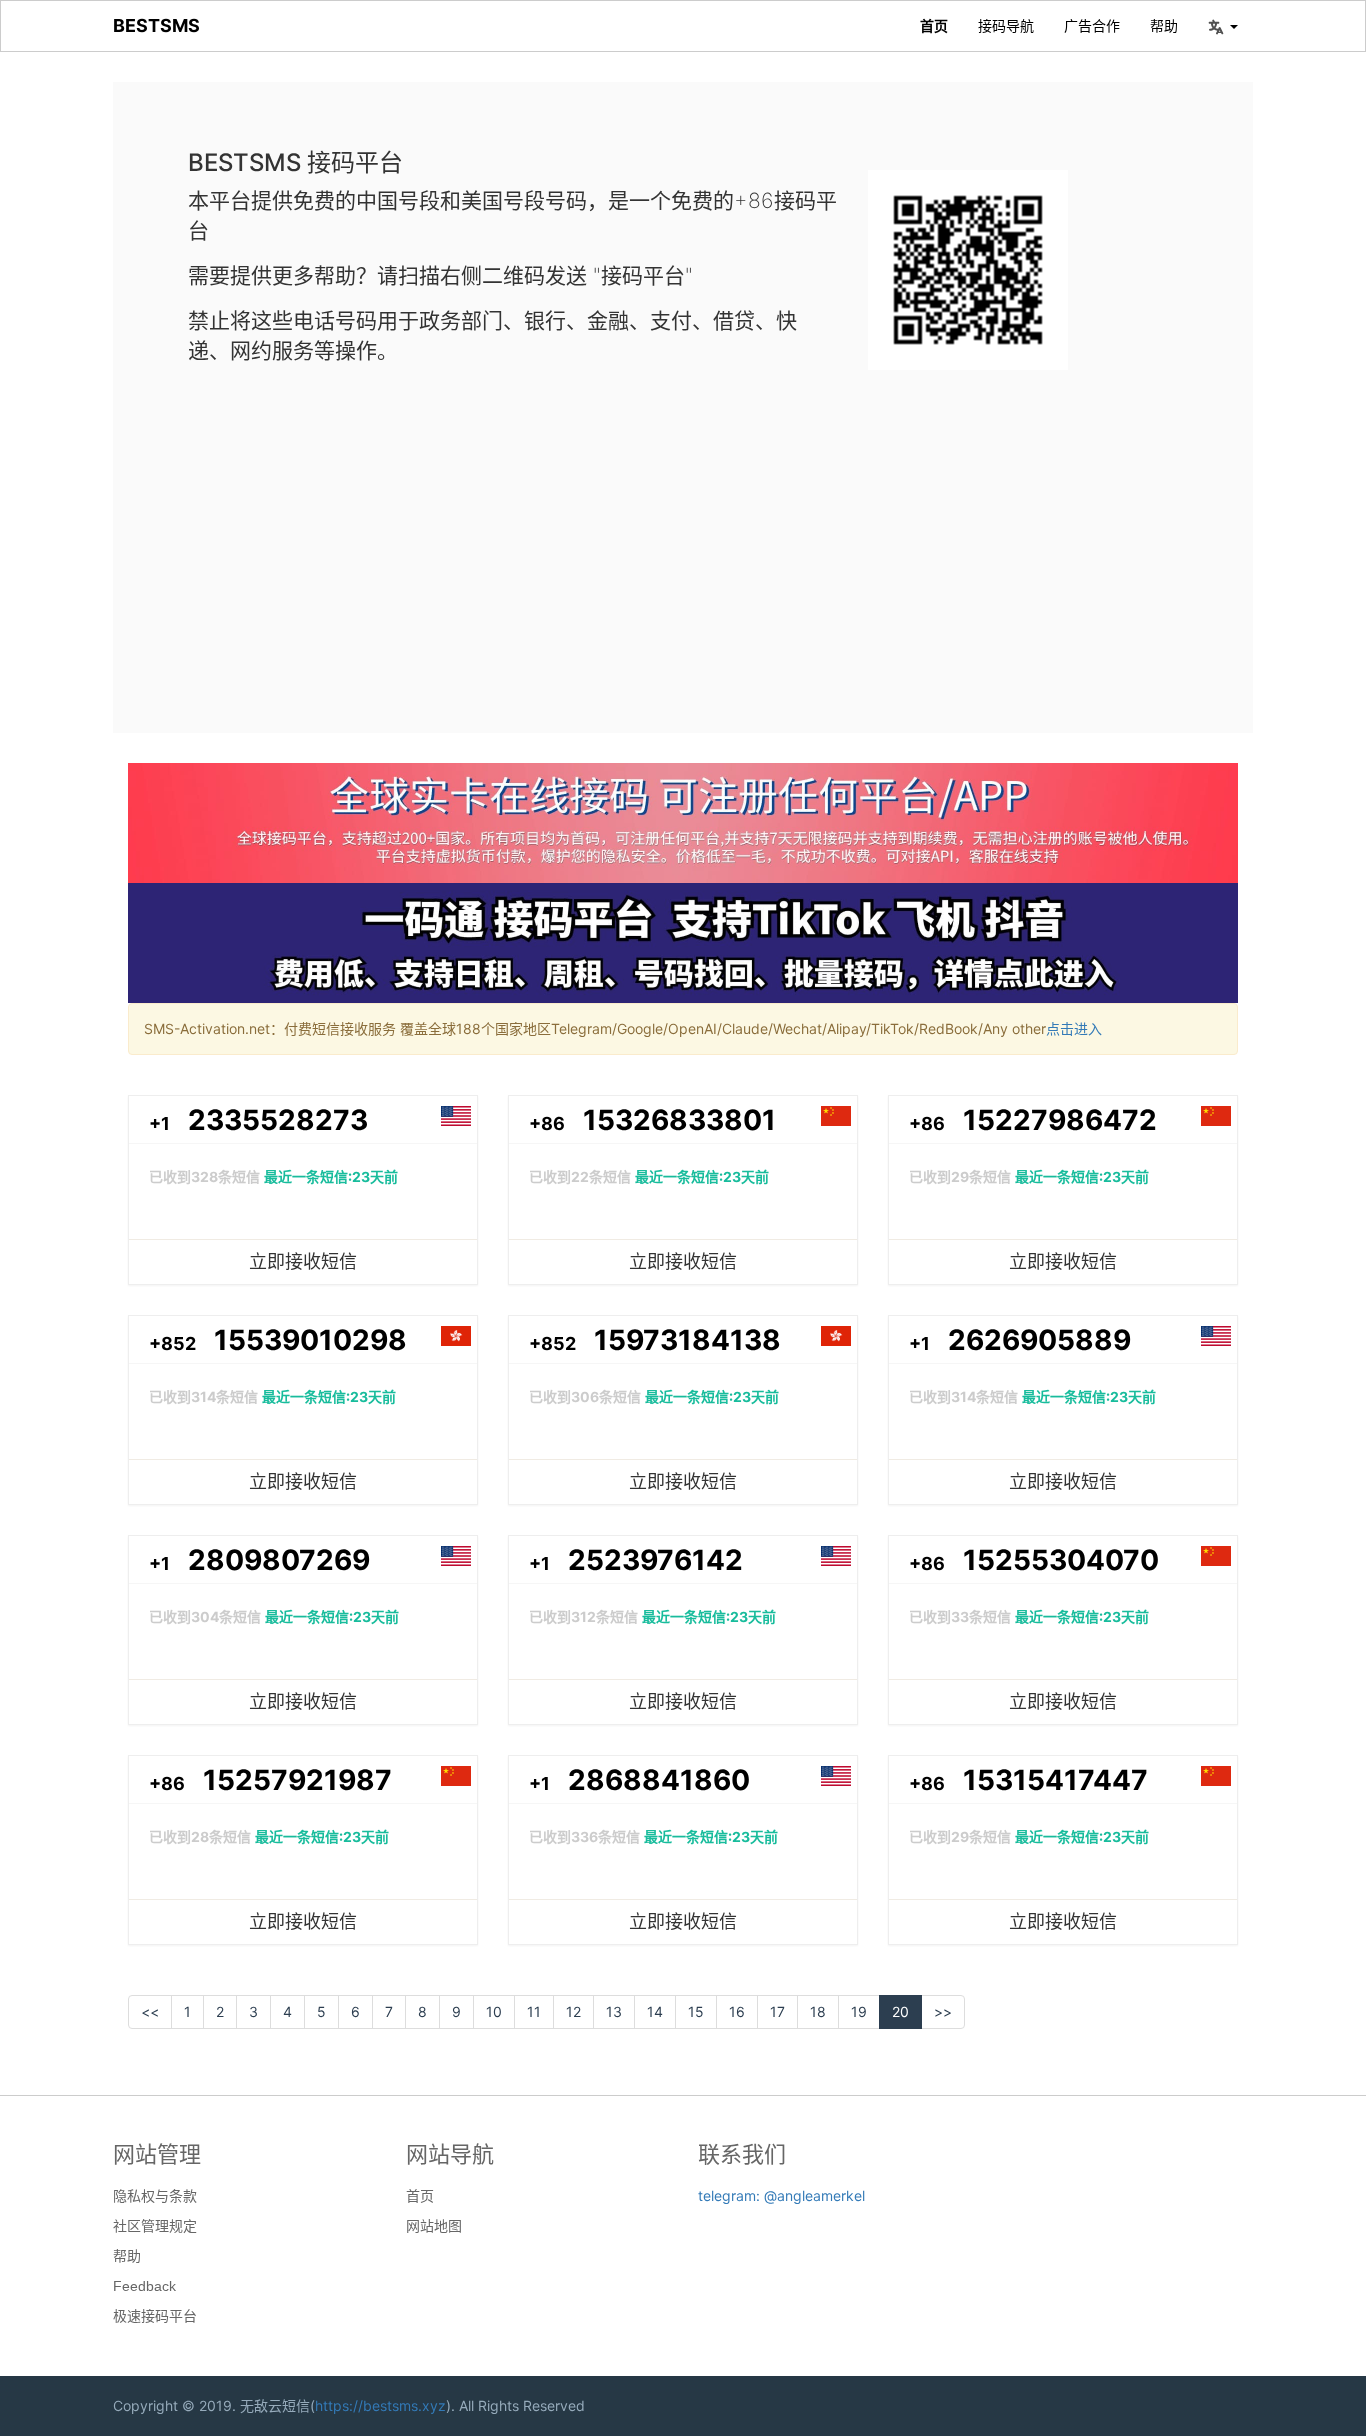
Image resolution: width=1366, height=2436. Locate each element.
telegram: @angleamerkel (781, 2195)
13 (614, 2011)
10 (494, 2011)
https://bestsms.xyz (380, 2405)
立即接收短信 (303, 1261)
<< (150, 2011)
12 (573, 2011)
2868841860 (659, 1780)
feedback (144, 2286)
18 (818, 2011)
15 (696, 2011)
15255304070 (1061, 1560)
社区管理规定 (155, 2226)
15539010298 (310, 1340)
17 (777, 2011)
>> (943, 2011)
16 (737, 2011)
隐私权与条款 (155, 2196)
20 (900, 2011)
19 (859, 2011)
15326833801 (679, 1120)
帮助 (1164, 25)
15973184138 (687, 1340)
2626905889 (1039, 1340)
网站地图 (434, 2226)
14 (655, 2011)
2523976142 (655, 1560)
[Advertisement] (683, 535)
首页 (934, 25)
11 (534, 2011)
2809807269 (279, 1560)
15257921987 (297, 1780)
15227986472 (1060, 1120)
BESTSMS (156, 25)
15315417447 (1055, 1780)
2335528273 (278, 1120)
